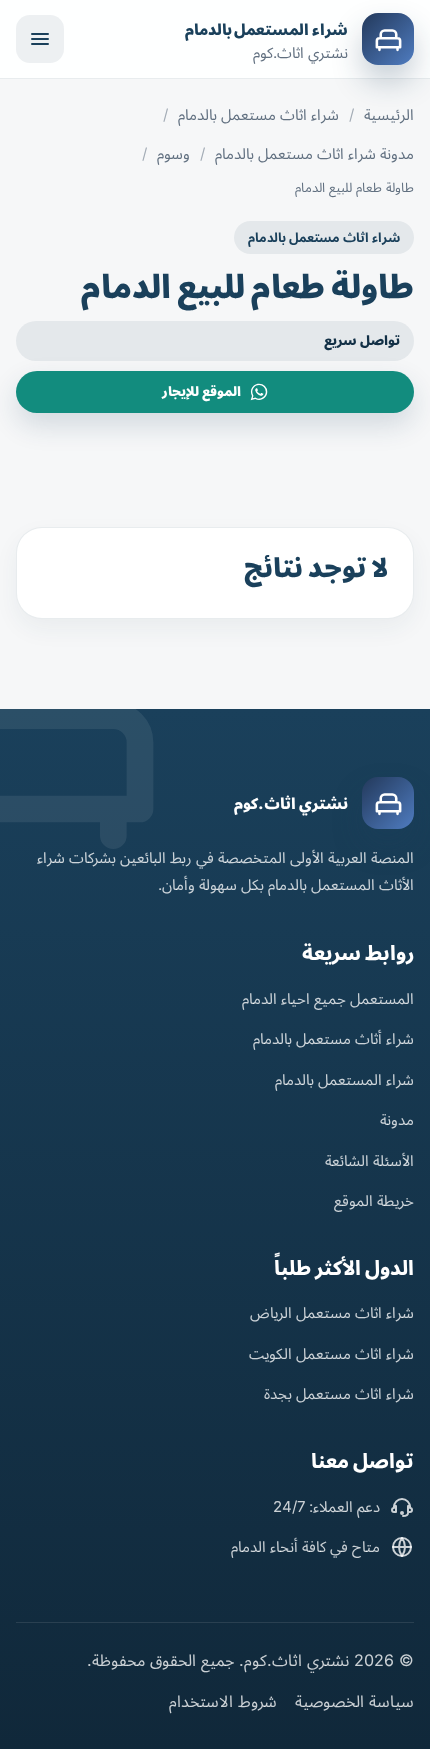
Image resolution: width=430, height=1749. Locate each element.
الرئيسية (389, 114)
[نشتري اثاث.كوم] (388, 803)
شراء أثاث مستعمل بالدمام (333, 1038)
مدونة (397, 1119)
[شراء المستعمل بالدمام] (388, 39)
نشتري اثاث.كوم (291, 803)
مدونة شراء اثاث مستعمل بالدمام (314, 153)
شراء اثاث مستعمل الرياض (332, 1312)
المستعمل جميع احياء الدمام (328, 998)
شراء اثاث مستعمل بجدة (339, 1393)
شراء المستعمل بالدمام (266, 29)
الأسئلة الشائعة (369, 1160)
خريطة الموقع (374, 1200)
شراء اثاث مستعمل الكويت (331, 1353)
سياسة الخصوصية (354, 1701)
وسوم (173, 153)
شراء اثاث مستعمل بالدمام (258, 114)
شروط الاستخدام (223, 1701)
